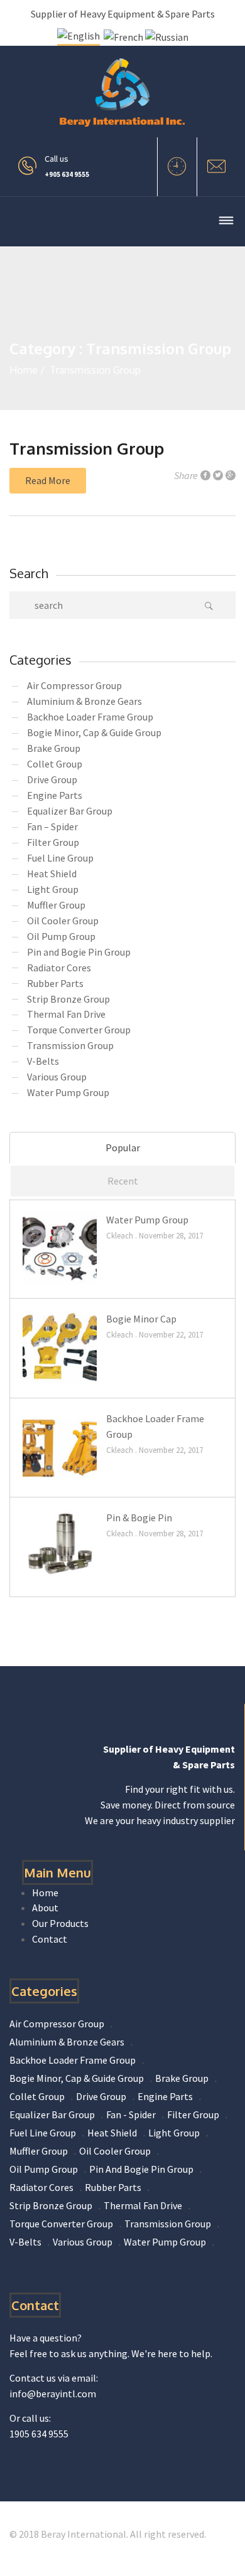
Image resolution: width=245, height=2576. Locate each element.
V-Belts (43, 1061)
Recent (123, 1181)
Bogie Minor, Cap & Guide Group (94, 732)
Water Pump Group (68, 1092)
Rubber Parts (55, 983)
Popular (123, 1148)
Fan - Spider (131, 2114)
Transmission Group (87, 448)
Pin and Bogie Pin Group (79, 952)
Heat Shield (52, 874)
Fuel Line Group (60, 858)
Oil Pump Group (61, 936)
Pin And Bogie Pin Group (141, 2169)
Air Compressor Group (74, 685)
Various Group (57, 1077)
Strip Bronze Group (68, 999)
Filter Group (53, 842)
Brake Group (54, 748)
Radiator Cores (59, 968)
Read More (48, 480)
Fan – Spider (52, 826)
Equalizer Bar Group (70, 811)
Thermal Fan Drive (66, 1014)
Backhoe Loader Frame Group (90, 717)
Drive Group (52, 779)
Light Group (53, 889)
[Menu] (226, 222)
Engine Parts (55, 795)
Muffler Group (56, 905)
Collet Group (55, 764)
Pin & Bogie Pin (139, 1518)
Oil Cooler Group (63, 921)
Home (24, 370)
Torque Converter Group (79, 1030)
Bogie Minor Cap (141, 1319)
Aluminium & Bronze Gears (84, 701)
